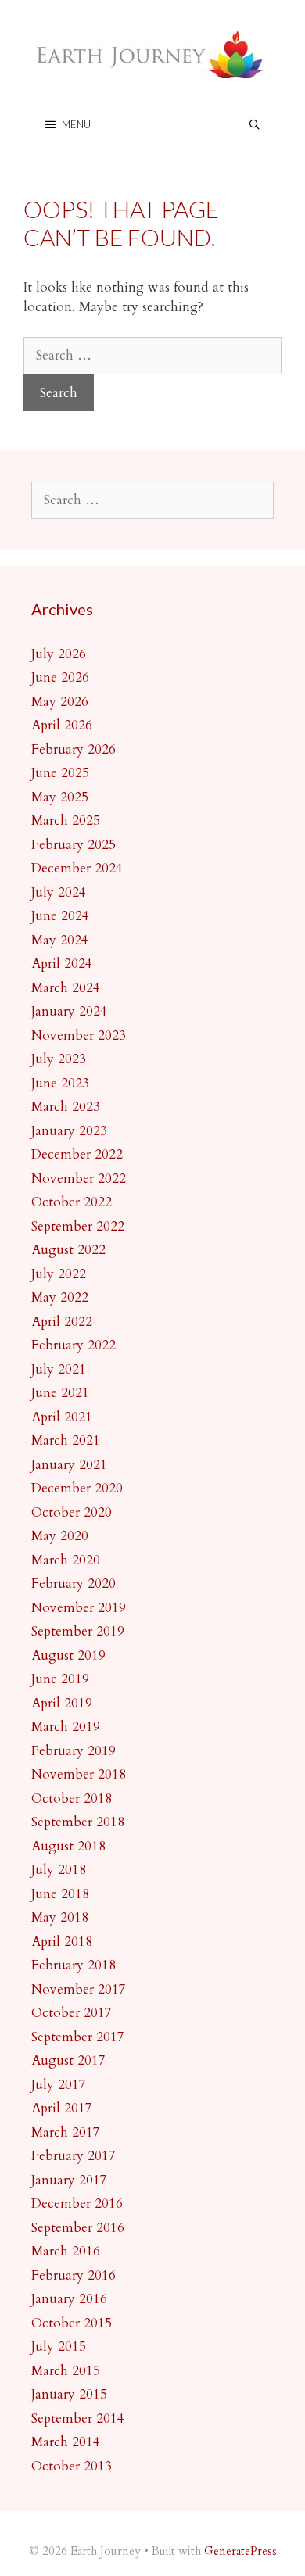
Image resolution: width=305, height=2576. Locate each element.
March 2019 (66, 1727)
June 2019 (60, 1679)
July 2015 (59, 2347)
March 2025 (66, 820)
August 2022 (68, 1250)
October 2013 (72, 2466)
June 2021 (60, 1393)
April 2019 (62, 1703)
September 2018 (78, 1822)
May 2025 (60, 797)
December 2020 (77, 1488)
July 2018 (59, 1870)
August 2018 (68, 1846)
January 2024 (69, 1011)
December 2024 (77, 868)
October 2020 (72, 1512)
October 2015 (72, 2323)
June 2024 (60, 916)
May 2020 (60, 1536)
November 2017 (79, 1989)
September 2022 (78, 1226)
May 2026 (60, 702)
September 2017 (78, 2037)
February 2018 (74, 1965)
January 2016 (69, 2299)
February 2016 (74, 2275)
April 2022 (62, 1322)
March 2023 (66, 1107)
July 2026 (59, 654)
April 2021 (62, 1417)
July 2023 (59, 1059)
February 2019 (74, 1751)
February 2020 (74, 1584)
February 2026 (74, 749)
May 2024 (60, 940)
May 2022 (60, 1297)
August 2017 (68, 2060)
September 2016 (78, 2228)
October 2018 (72, 1799)
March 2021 (66, 1440)
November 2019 (79, 1608)
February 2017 (74, 2156)
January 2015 (69, 2394)
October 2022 (72, 1202)
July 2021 (59, 1369)
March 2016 (66, 2251)
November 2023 (79, 1035)
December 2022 (77, 1154)
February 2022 (74, 1345)
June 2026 (60, 677)
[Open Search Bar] (255, 125)
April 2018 (62, 1942)
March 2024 (66, 988)
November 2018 (79, 1774)
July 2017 (59, 2085)
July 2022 (59, 1274)
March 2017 (66, 2132)
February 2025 (74, 845)
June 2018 (60, 1894)
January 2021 (69, 1465)
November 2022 (79, 1179)
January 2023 (69, 1131)
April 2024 (62, 964)
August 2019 (68, 1655)
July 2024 (59, 892)
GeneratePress (240, 2551)
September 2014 (78, 2418)
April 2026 (62, 725)
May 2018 (60, 1917)
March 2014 (66, 2442)
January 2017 (69, 2180)
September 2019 (78, 1631)
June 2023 (60, 1083)
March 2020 (66, 1560)
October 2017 (72, 2013)
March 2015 (66, 2371)
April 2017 (62, 2108)
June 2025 (60, 773)
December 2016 (77, 2203)
